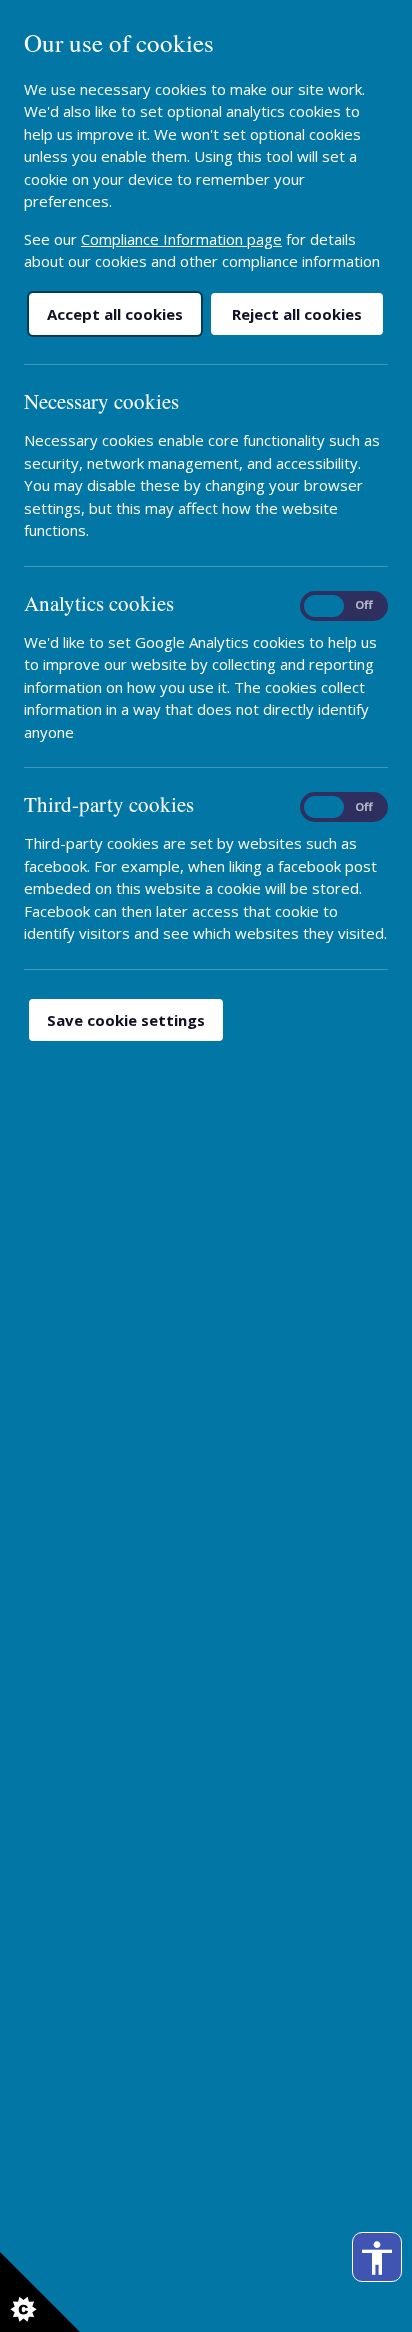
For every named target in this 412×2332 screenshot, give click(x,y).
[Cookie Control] (40, 2292)
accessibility (377, 2258)
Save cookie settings (126, 1020)
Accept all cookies (115, 314)
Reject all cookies (297, 314)
